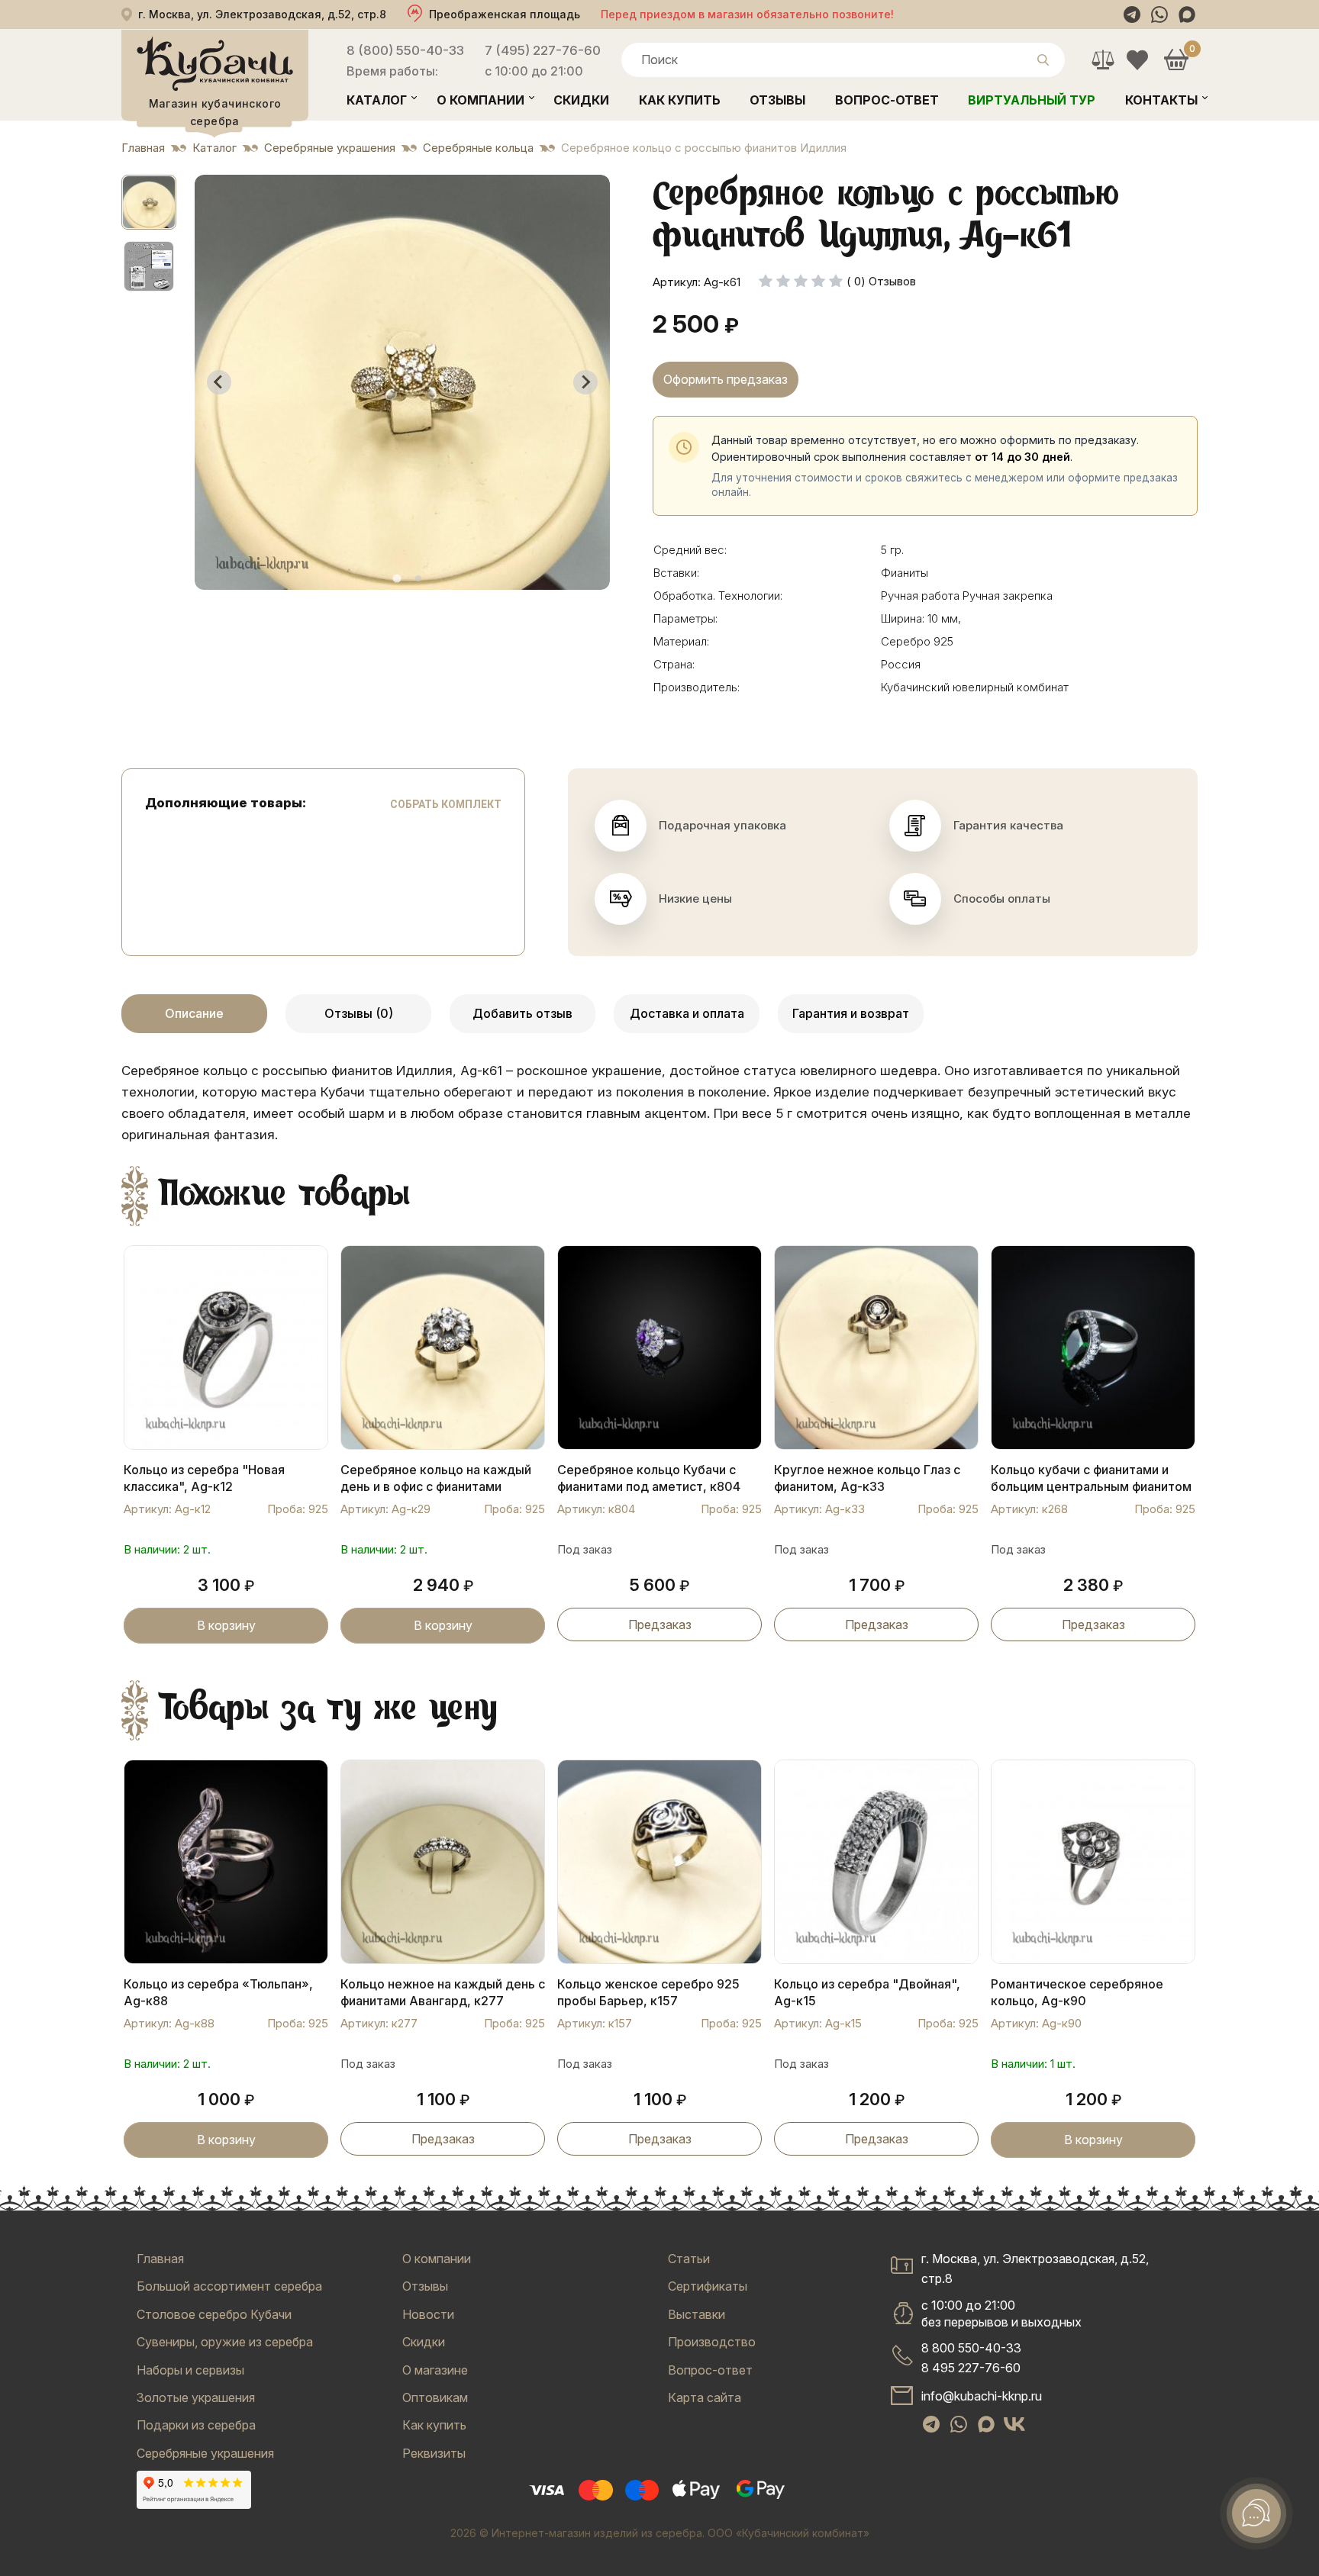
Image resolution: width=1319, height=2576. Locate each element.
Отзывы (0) (359, 1013)
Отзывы (777, 100)
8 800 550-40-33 (971, 2348)
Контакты (1161, 100)
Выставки (697, 2314)
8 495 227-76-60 (971, 2368)
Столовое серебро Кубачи (214, 2314)
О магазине (435, 2370)
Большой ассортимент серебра (229, 2286)
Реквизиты (434, 2453)
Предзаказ (660, 1624)
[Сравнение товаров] (1103, 60)
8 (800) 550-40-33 (405, 50)
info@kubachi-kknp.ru (982, 2396)
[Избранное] (1137, 60)
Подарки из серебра (196, 2425)
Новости (428, 2314)
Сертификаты (708, 2286)
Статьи (689, 2259)
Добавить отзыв (522, 1013)
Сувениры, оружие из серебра (225, 2342)
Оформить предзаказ (726, 379)
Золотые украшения (196, 2397)
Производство (712, 2342)
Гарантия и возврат (851, 1013)
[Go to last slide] (219, 382)
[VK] (1014, 2424)
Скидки (581, 100)
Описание (194, 1013)
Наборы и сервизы (190, 2370)
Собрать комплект (446, 804)
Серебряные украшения (205, 2453)
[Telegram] (1132, 14)
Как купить (680, 100)
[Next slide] (585, 382)
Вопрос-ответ (887, 100)
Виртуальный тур (1032, 100)
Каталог (377, 100)
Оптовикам (435, 2397)
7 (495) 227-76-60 (543, 50)
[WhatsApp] (1159, 14)
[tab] (397, 578)
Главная (160, 2259)
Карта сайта (705, 2397)
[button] (149, 202)
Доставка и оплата (687, 1013)
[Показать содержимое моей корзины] (1176, 60)
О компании (481, 100)
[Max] (1187, 14)
